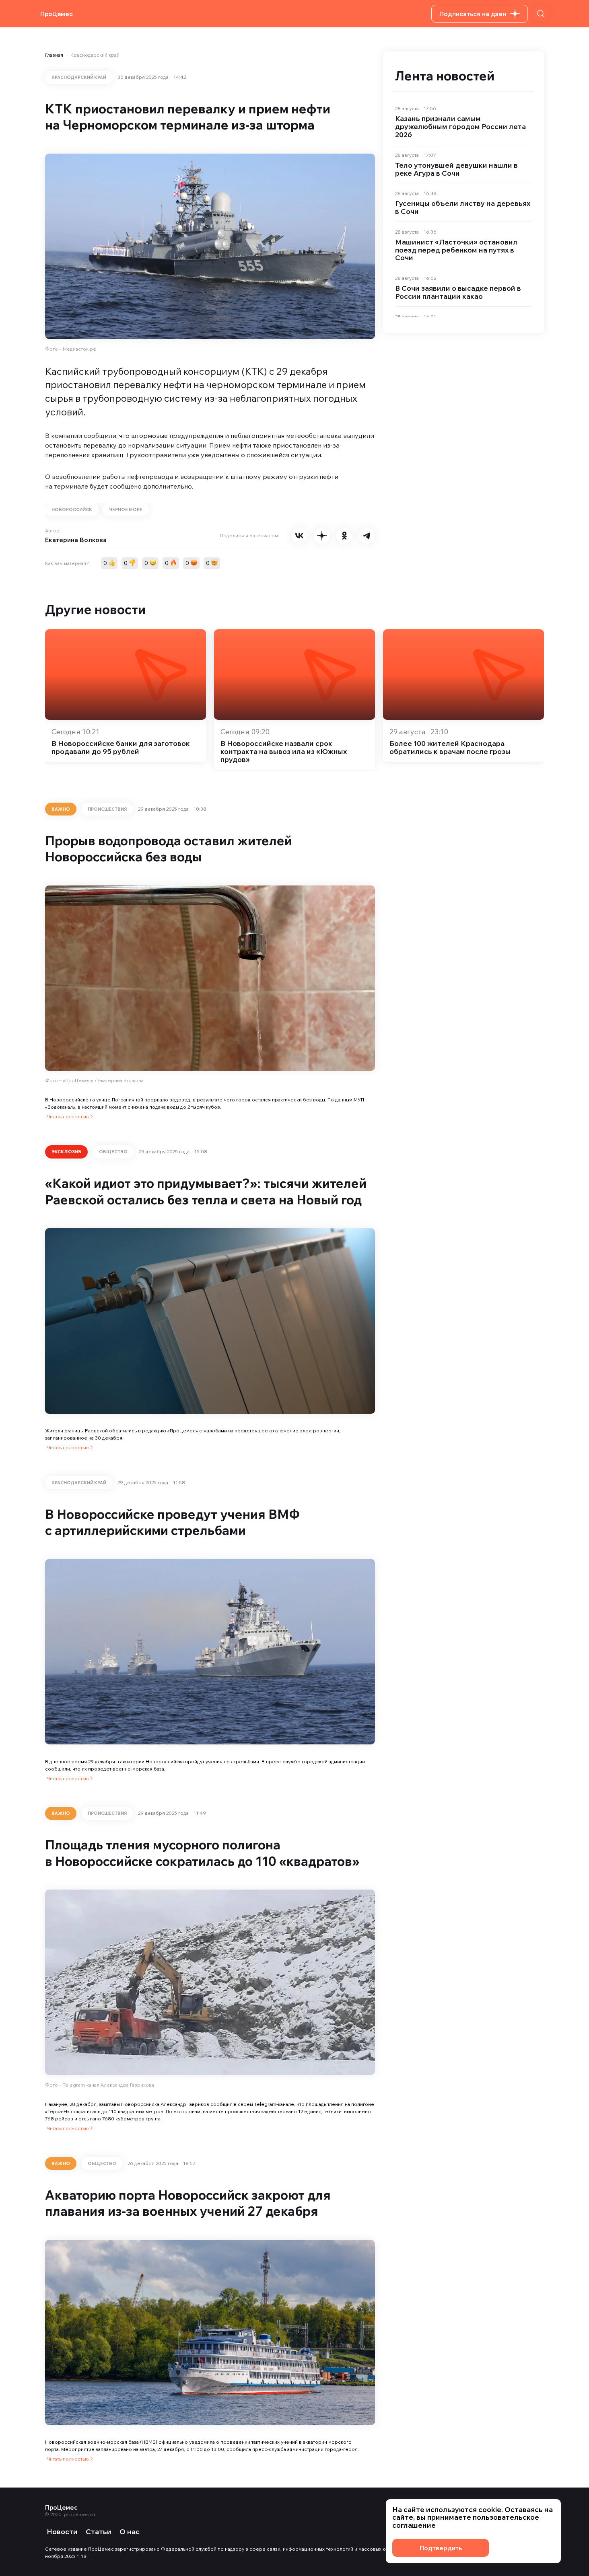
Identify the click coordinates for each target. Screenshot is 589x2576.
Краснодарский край (95, 55)
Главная (54, 55)
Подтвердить (441, 2548)
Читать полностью (68, 1116)
